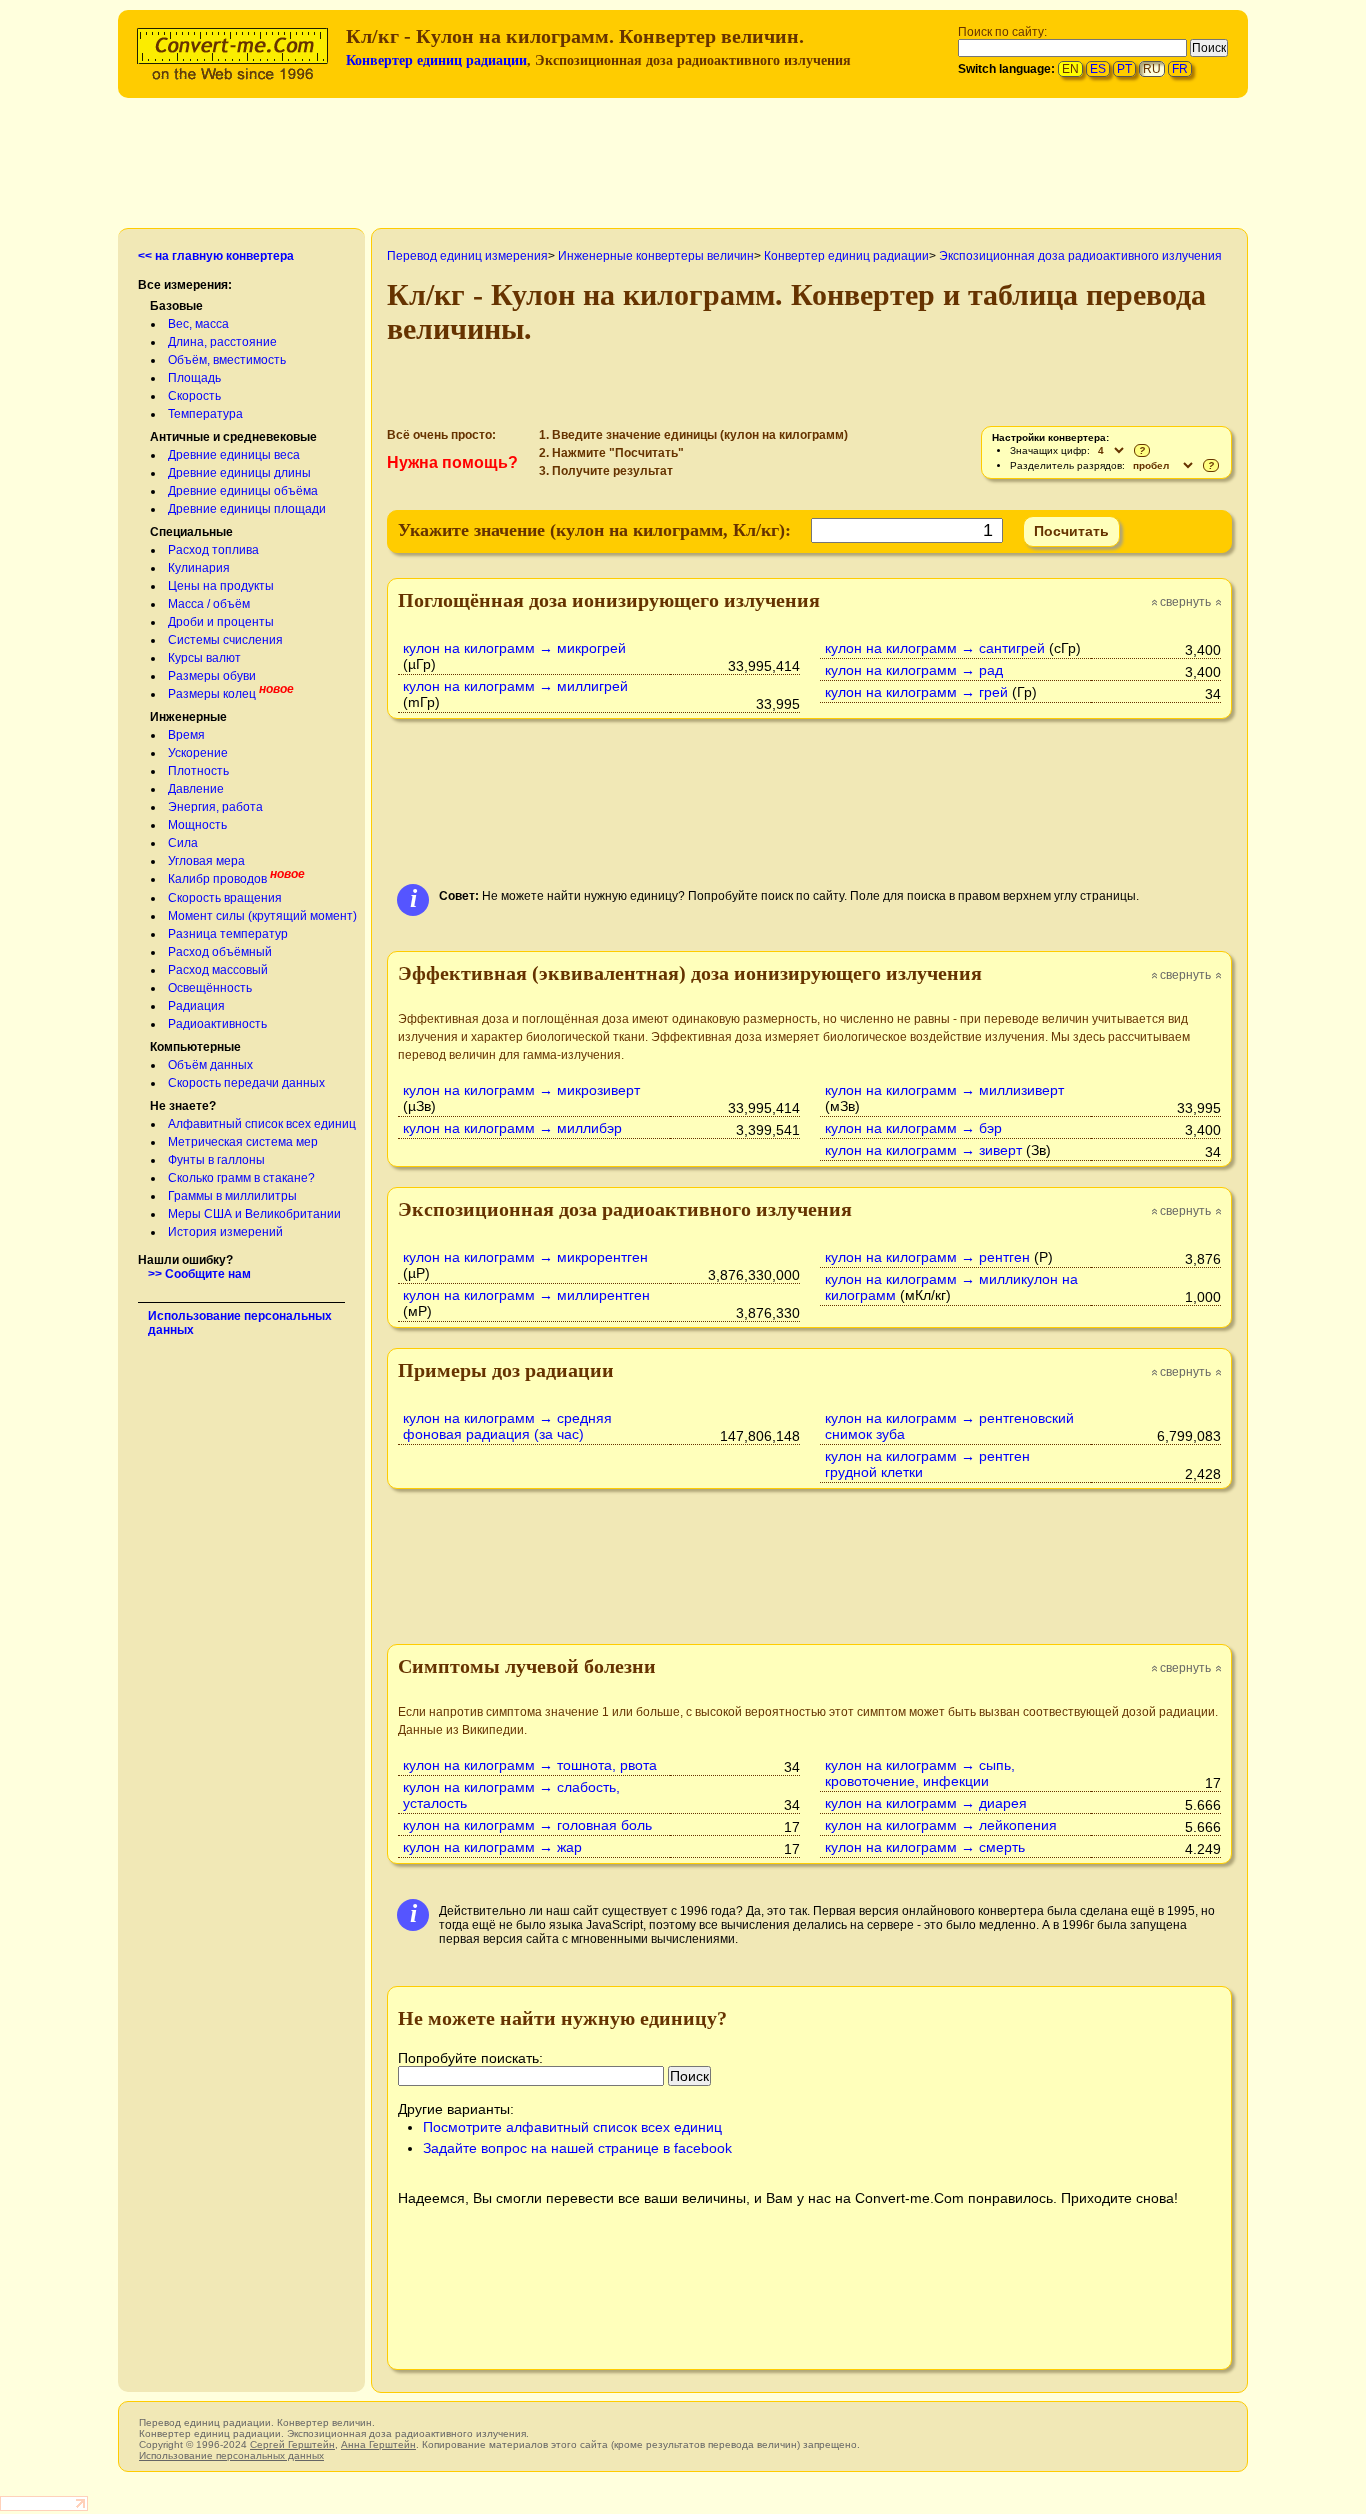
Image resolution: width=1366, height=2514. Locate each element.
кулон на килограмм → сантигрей (935, 648)
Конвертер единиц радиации (436, 60)
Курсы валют (204, 658)
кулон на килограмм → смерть (925, 1847)
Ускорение (198, 753)
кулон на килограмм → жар (492, 1847)
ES (1098, 69)
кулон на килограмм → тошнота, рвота (530, 1765)
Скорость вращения (225, 898)
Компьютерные (195, 1047)
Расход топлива (213, 550)
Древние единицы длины (239, 473)
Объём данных (210, 1065)
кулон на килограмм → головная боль (527, 1825)
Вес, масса (198, 324)
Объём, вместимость (227, 360)
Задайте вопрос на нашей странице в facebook (577, 2148)
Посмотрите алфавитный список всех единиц (572, 2127)
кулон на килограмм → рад (914, 670)
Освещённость (210, 988)
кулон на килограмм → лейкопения (941, 1825)
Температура (205, 414)
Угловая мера (206, 861)
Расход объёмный (220, 952)
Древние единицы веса (234, 455)
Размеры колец (212, 694)
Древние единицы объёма (243, 491)
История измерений (225, 1232)
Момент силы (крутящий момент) (262, 916)
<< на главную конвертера (216, 256)
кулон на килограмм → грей (916, 692)
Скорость (194, 396)
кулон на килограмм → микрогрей (514, 648)
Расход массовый (218, 970)
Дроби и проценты (221, 622)
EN (1070, 69)
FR (1180, 69)
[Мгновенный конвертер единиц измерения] (237, 51)
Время (186, 735)
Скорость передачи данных (246, 1083)
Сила (183, 843)
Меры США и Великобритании (254, 1214)
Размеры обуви (212, 676)
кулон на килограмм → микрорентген (525, 1257)
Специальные (191, 532)
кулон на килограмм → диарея (926, 1803)
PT (1124, 69)
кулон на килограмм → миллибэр (512, 1128)
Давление (196, 789)
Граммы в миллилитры (232, 1196)
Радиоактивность (217, 1024)
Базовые (176, 306)
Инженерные (188, 717)
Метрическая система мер (243, 1142)
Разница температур (228, 934)
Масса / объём (209, 604)
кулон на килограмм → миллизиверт (944, 1090)
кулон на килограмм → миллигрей (515, 686)
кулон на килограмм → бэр (913, 1128)
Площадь (194, 378)
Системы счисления (225, 640)
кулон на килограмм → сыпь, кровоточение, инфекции (920, 1773)
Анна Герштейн (378, 2444)
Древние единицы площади (247, 509)
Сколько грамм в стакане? (241, 1178)
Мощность (197, 825)
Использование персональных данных (231, 2455)
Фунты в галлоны (216, 1160)
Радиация (196, 1006)
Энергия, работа (215, 807)
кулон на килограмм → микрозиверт (521, 1090)
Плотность (198, 771)
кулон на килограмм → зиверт (923, 1150)
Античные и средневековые (233, 437)
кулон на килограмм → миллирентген (526, 1295)
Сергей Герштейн (292, 2444)
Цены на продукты (221, 586)
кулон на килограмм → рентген (927, 1257)
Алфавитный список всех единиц (262, 1124)
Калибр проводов (217, 879)
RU (1152, 69)
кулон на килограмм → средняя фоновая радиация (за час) (507, 1426)
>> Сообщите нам (199, 1274)
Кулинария (199, 568)
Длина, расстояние (222, 342)
